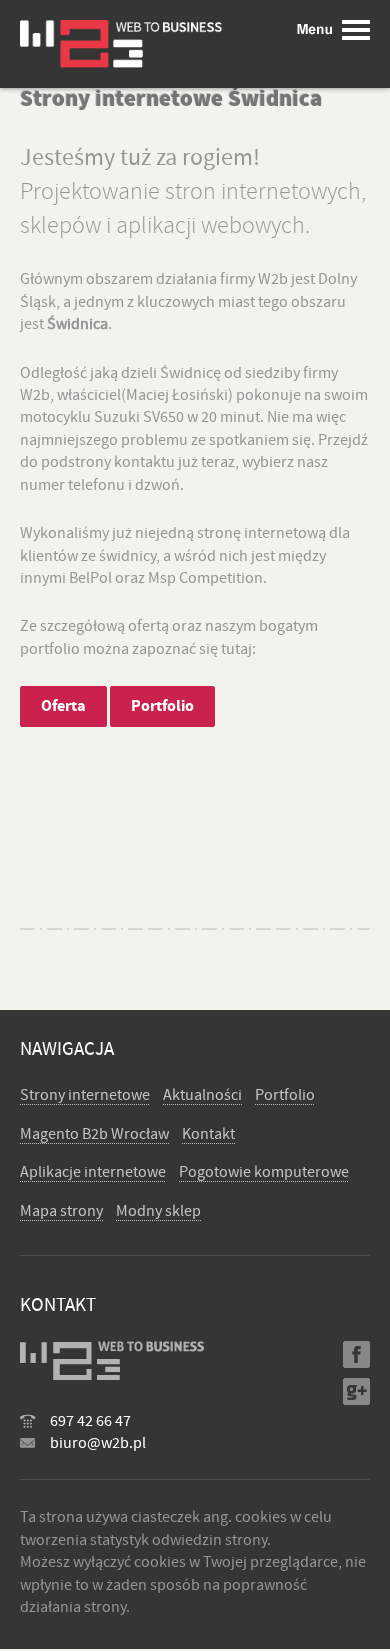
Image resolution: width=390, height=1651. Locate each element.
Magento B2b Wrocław (94, 1134)
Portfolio (162, 706)
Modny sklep (158, 1211)
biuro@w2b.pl (98, 1443)
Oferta (63, 706)
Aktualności (202, 1095)
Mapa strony (61, 1211)
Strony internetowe (85, 1095)
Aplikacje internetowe (93, 1172)
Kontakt (208, 1134)
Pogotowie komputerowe (264, 1172)
